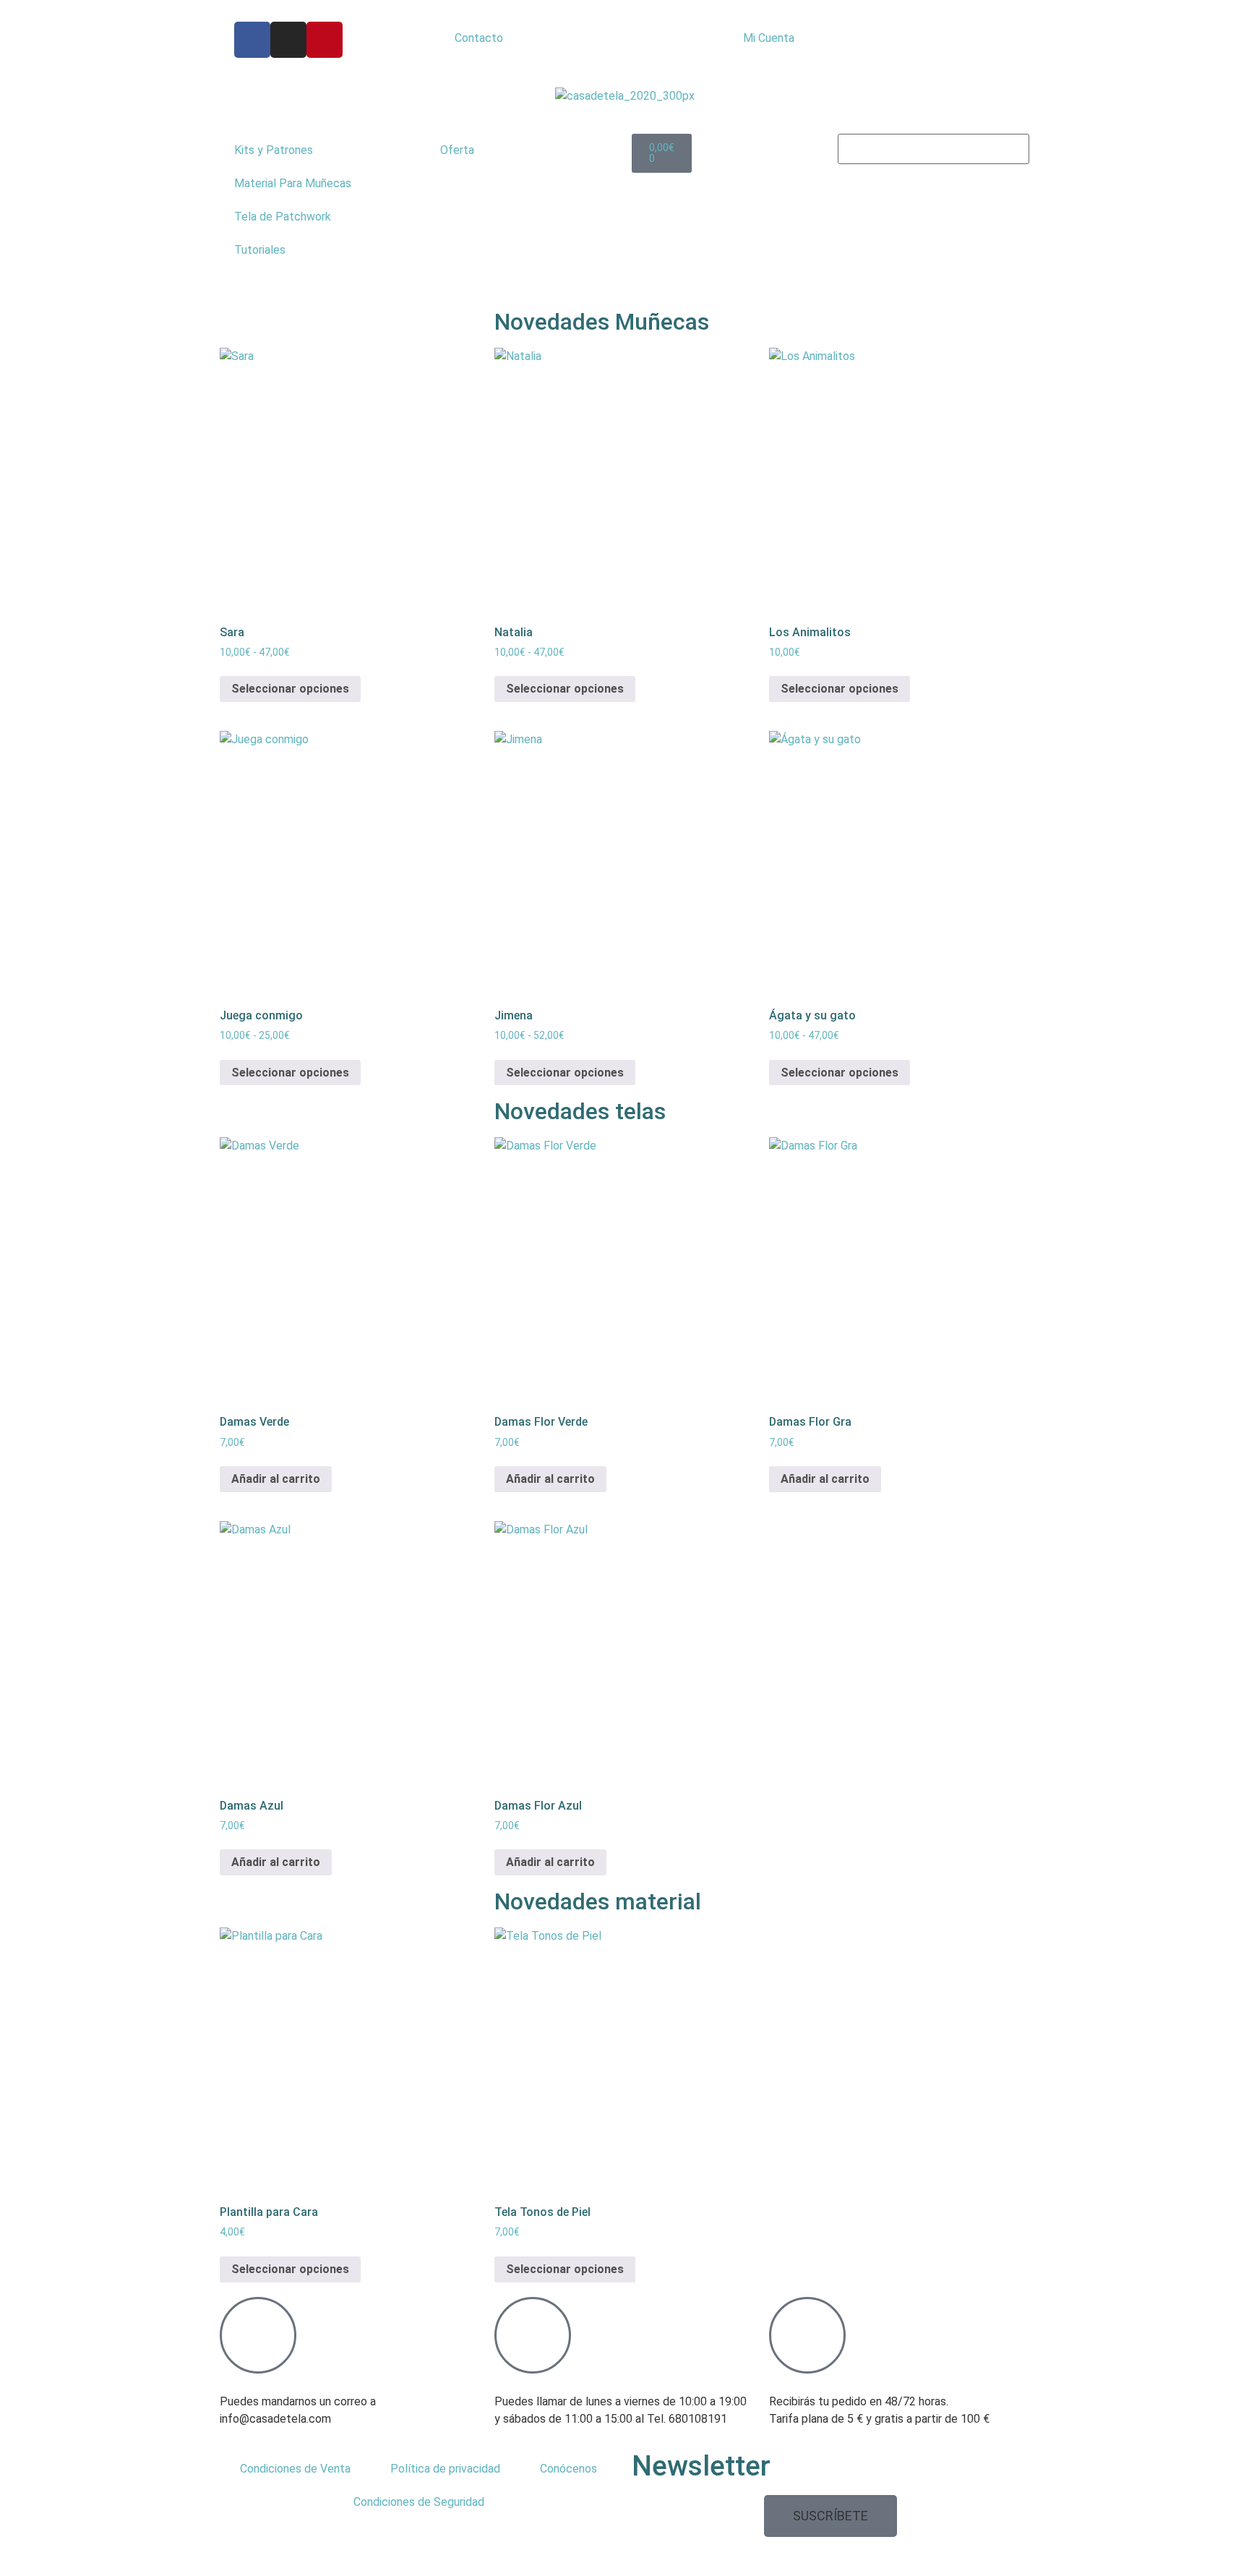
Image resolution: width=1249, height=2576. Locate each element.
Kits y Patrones (274, 150)
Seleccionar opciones (290, 689)
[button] (830, 2516)
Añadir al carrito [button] (276, 1479)
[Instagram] (288, 40)
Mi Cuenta (769, 38)
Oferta (457, 150)
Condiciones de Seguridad (419, 2502)
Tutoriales (260, 250)
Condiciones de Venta (295, 2469)
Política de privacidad (445, 2469)
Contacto (479, 38)
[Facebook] (252, 40)
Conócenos (568, 2469)
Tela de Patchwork (283, 217)
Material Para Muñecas (293, 183)
